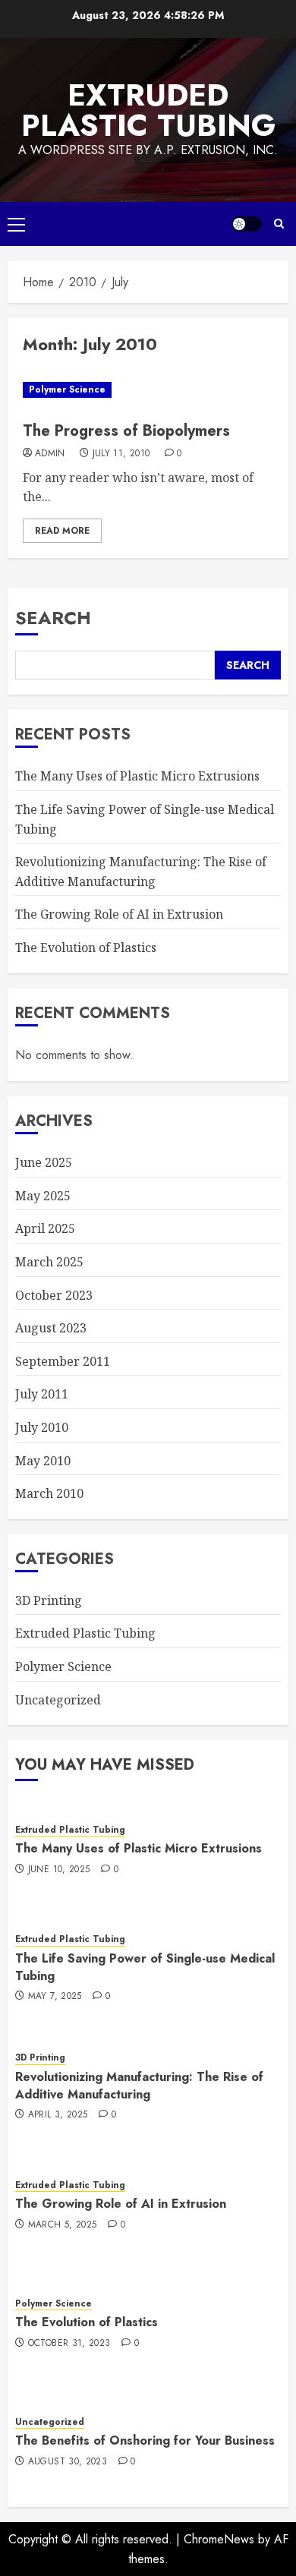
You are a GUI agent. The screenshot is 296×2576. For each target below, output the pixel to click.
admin (50, 454)
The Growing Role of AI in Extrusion (119, 914)
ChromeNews (219, 2539)
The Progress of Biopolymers (126, 431)
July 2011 (42, 1394)
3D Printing (49, 1600)
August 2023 (51, 1328)
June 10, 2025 (59, 1870)
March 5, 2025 (63, 2225)
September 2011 (63, 1361)
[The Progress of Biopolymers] (148, 390)
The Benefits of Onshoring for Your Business (145, 2440)
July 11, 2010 (121, 454)
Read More (62, 531)
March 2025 (49, 1262)
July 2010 (42, 1427)
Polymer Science (67, 389)
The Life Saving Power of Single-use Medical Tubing (145, 1967)
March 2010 (49, 1493)
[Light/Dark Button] (247, 224)
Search (53, 618)
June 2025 (44, 1162)
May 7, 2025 (55, 1997)
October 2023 (54, 1295)
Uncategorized (58, 1700)
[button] (16, 224)
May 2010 (43, 1461)
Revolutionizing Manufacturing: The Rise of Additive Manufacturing (139, 2085)
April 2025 (45, 1228)
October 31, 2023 (69, 2344)
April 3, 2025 (58, 2115)
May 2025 (43, 1196)
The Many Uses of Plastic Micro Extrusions (137, 776)
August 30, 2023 (68, 2462)
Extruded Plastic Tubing (148, 110)
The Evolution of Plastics (86, 947)
